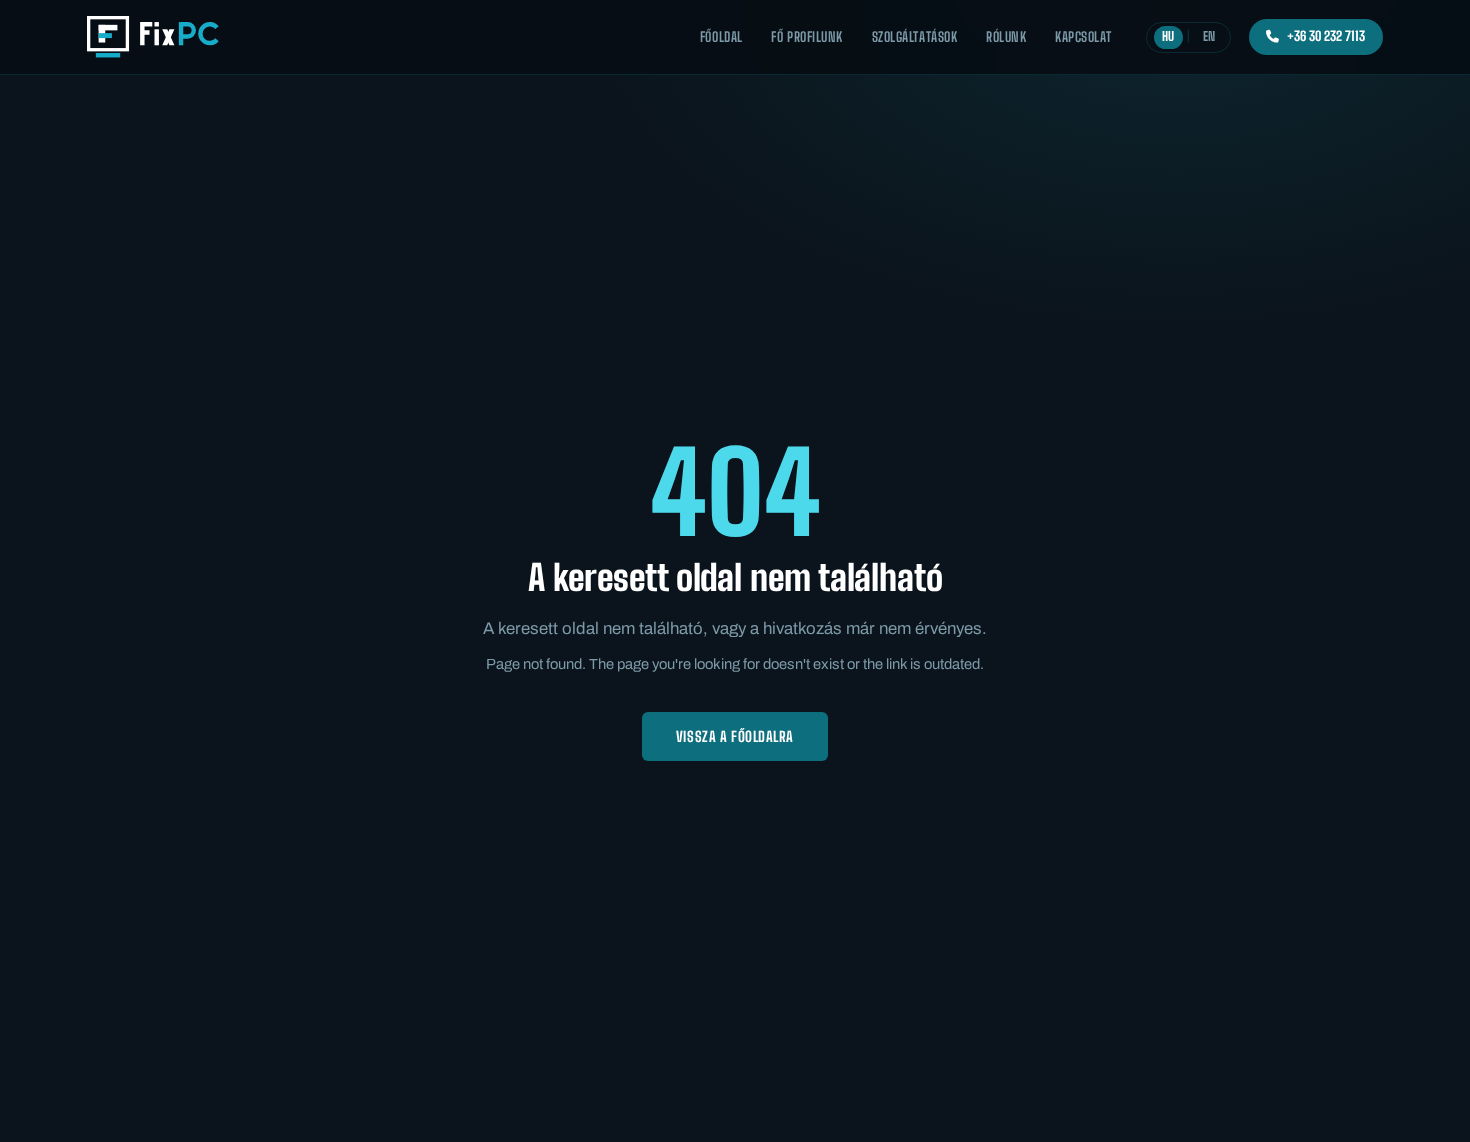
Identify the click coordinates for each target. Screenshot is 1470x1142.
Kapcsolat (1083, 37)
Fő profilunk (806, 37)
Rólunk (1006, 37)
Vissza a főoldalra (735, 736)
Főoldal (721, 37)
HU (1168, 36)
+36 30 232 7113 (1326, 36)
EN (1209, 36)
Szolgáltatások (915, 37)
